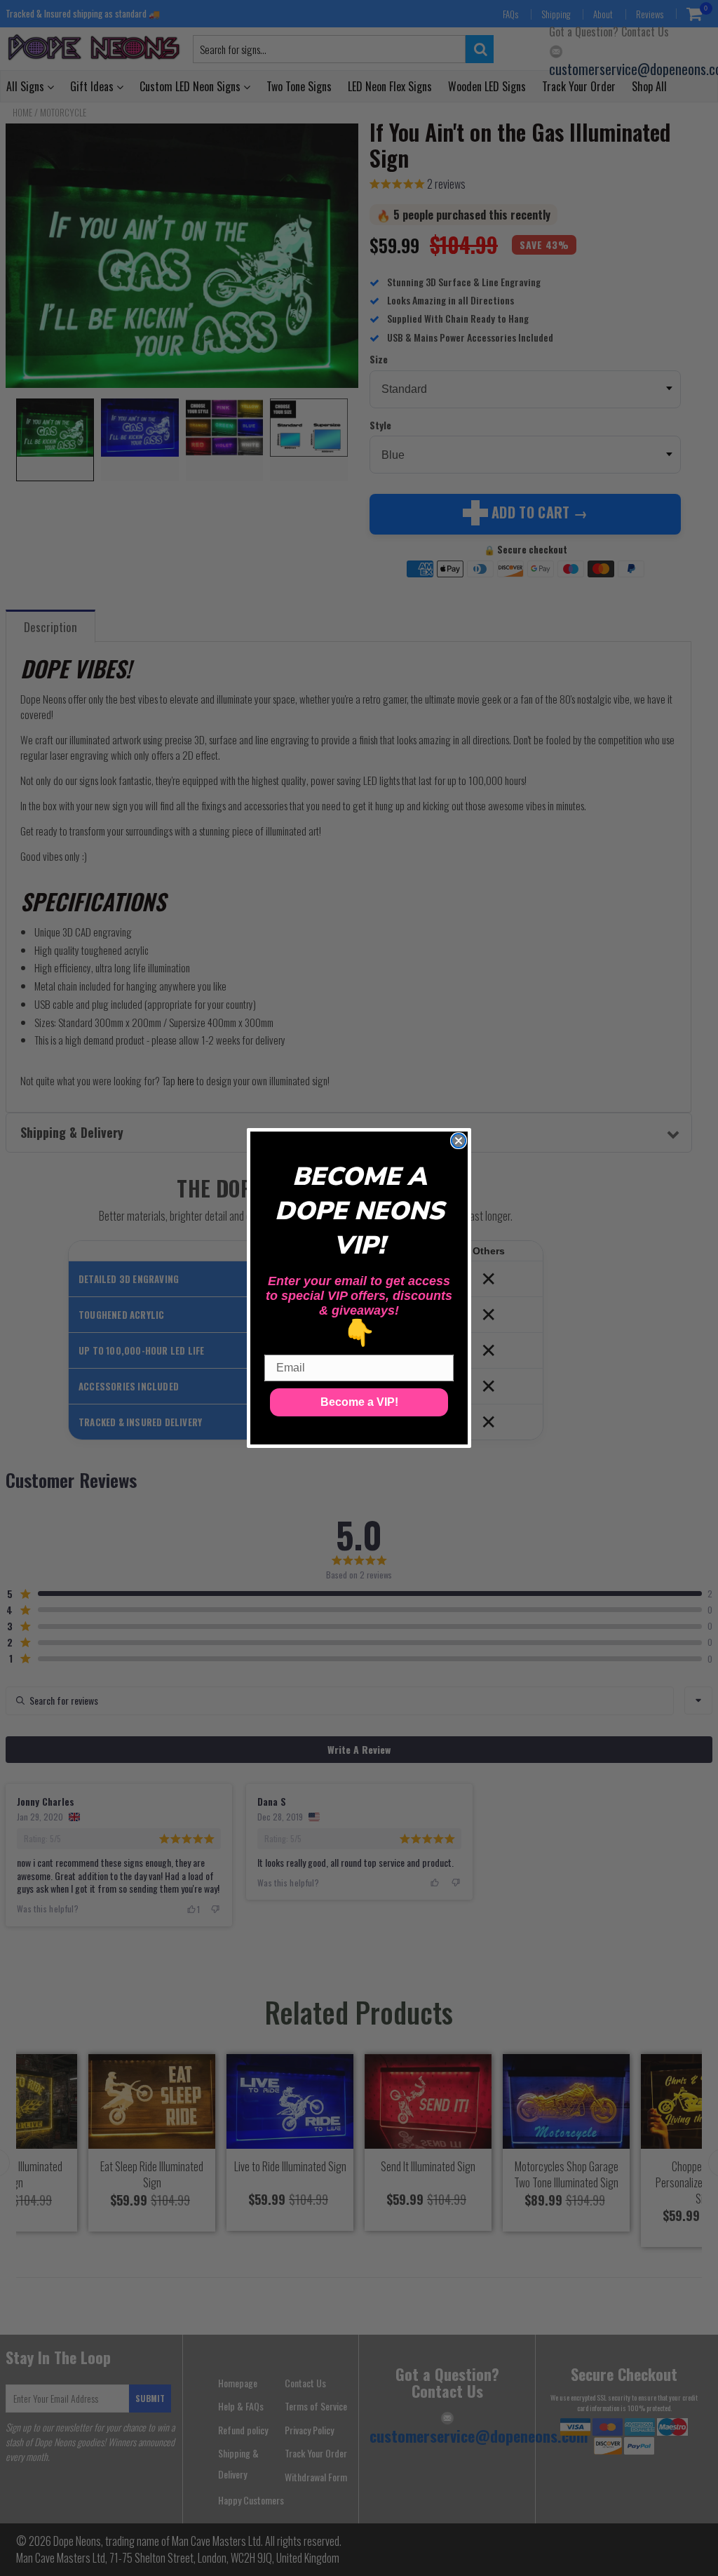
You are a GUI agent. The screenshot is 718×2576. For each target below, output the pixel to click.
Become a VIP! (359, 1402)
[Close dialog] (459, 1141)
